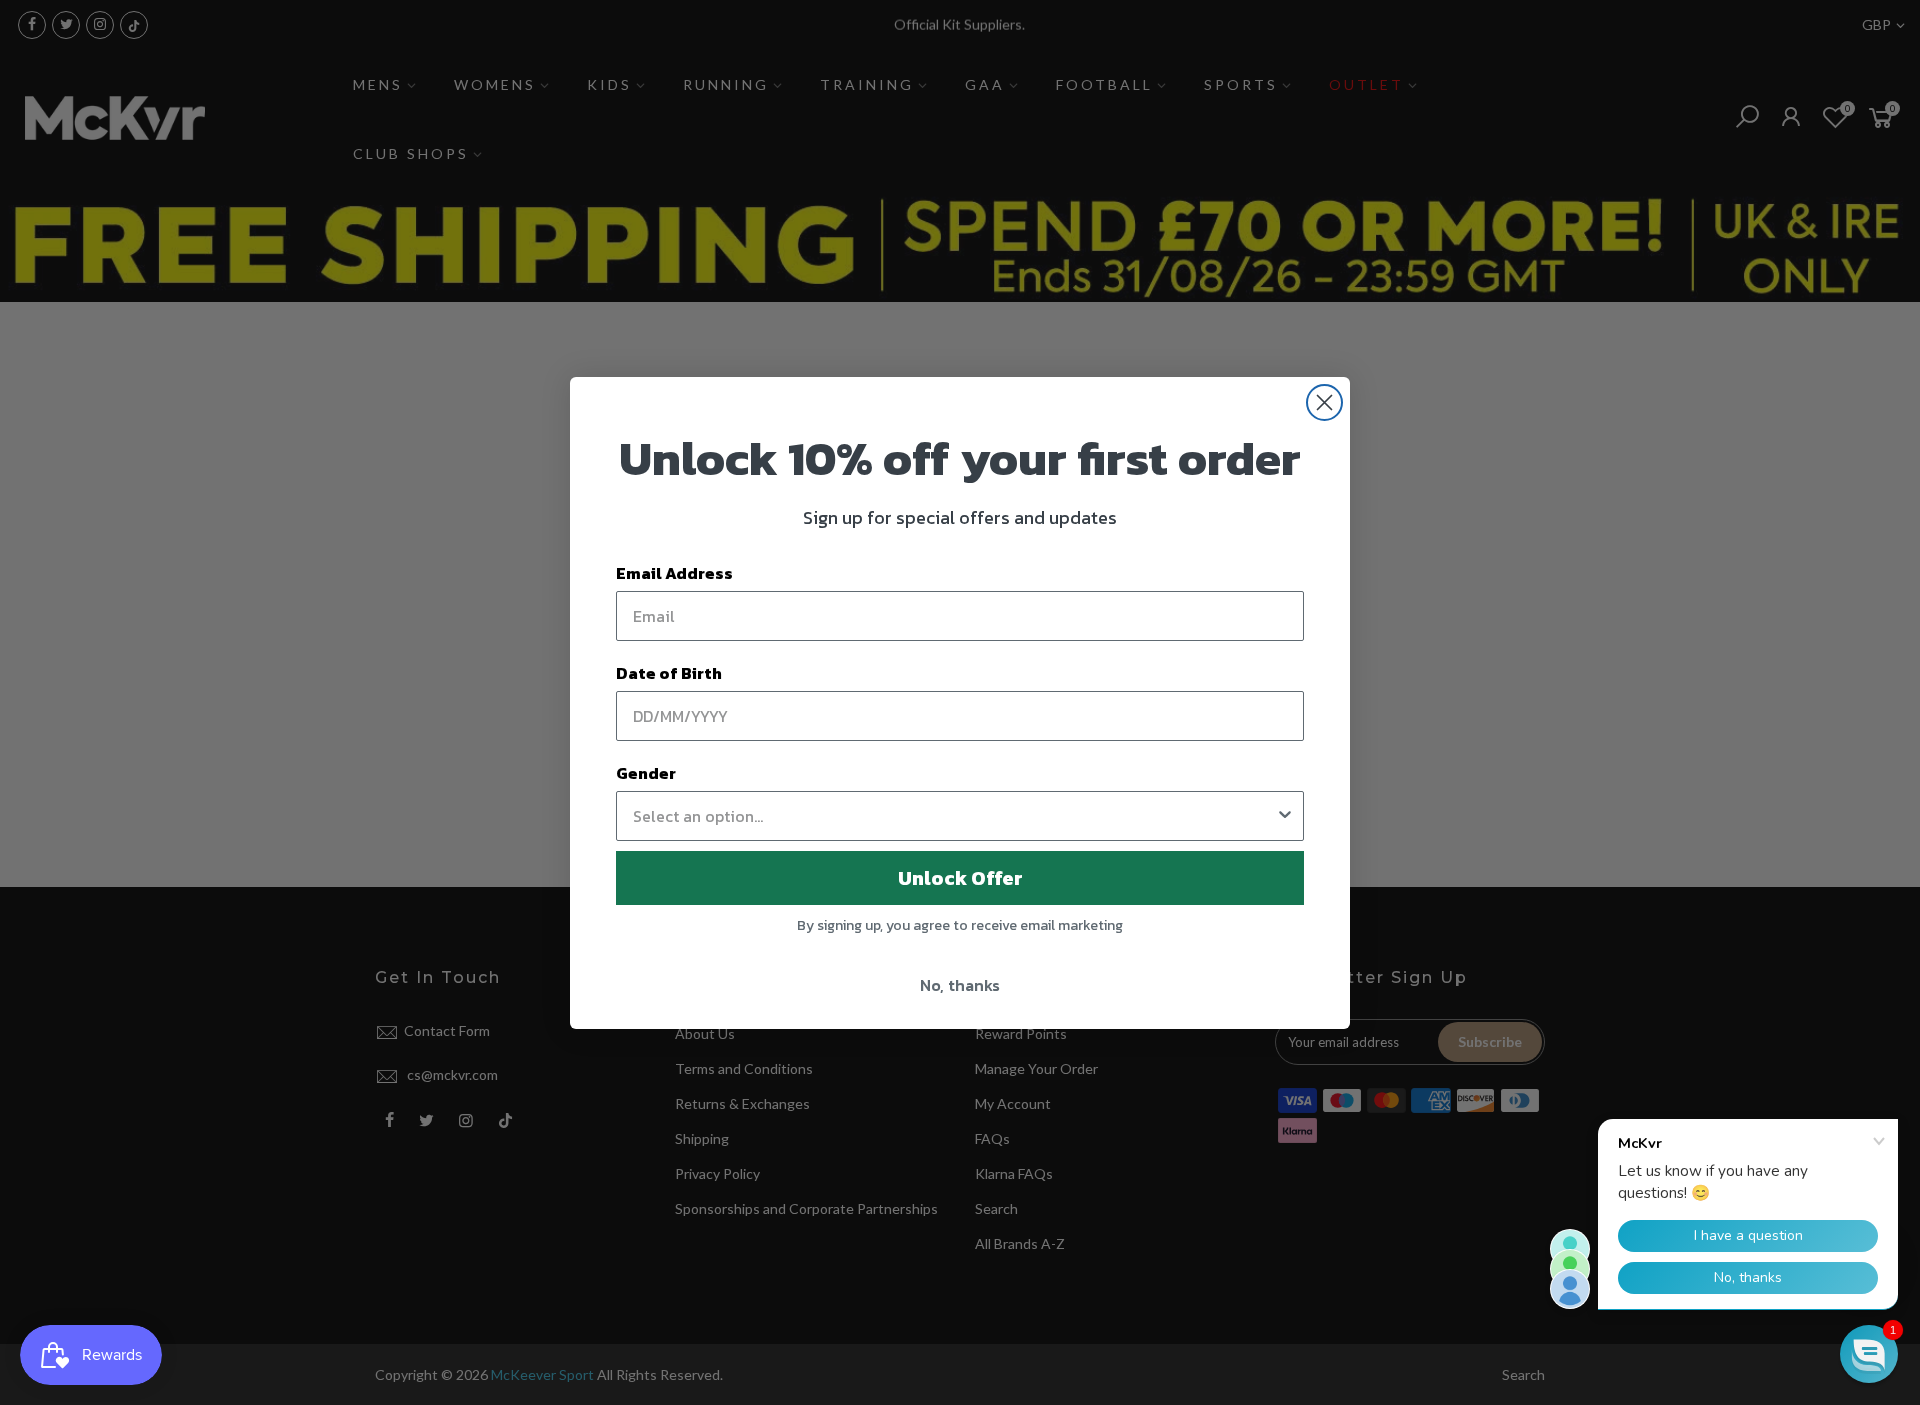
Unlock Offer (960, 878)
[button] (1869, 1354)
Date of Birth (669, 673)
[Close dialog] (1324, 402)
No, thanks (960, 985)
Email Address (674, 573)
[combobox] (954, 816)
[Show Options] (1285, 816)
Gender (646, 773)
